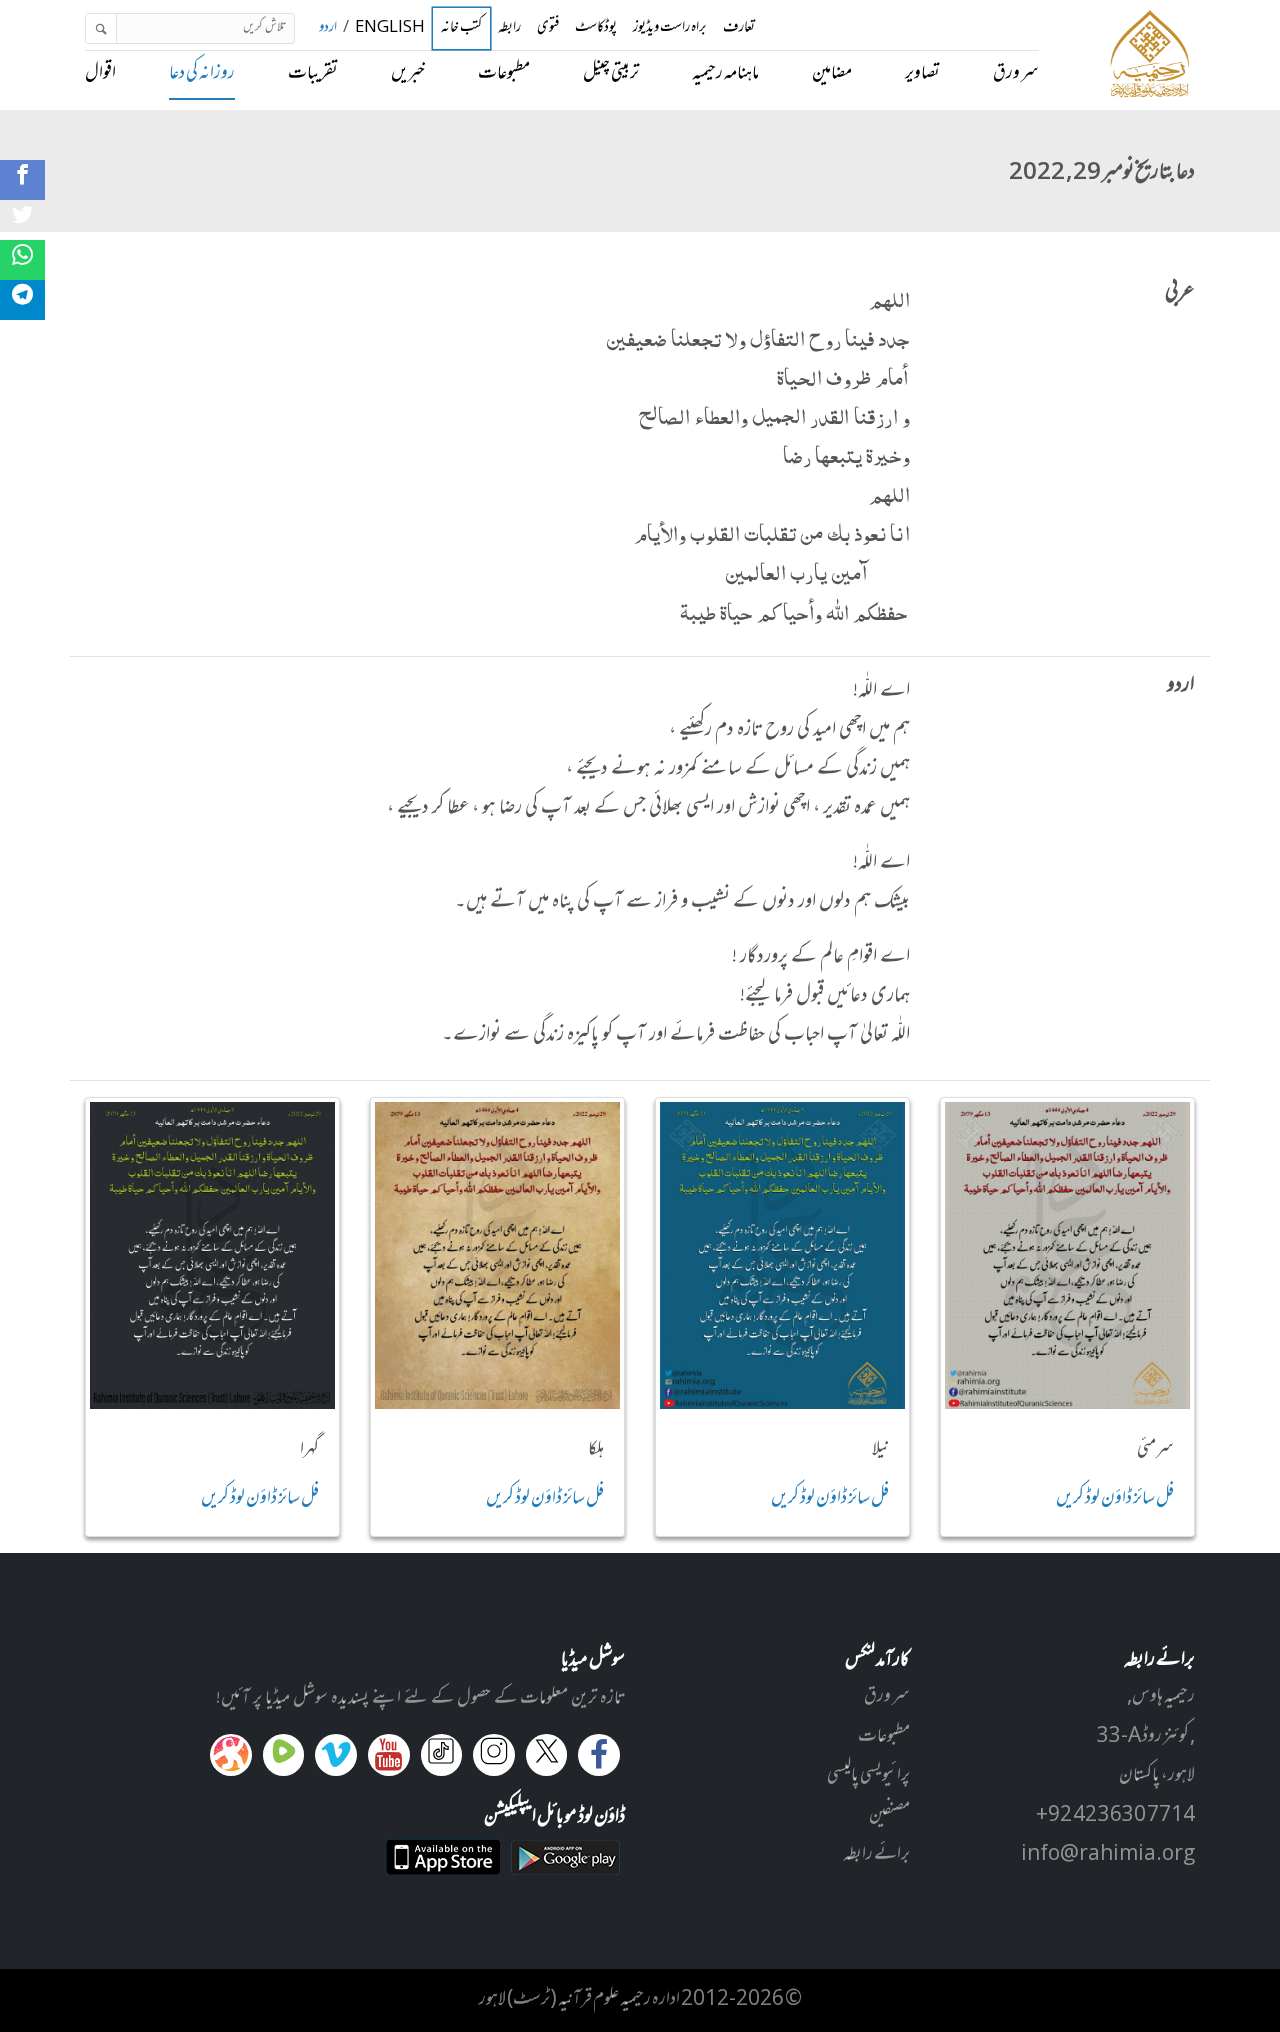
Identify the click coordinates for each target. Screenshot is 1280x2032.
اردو (328, 28)
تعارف (739, 28)
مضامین (832, 74)
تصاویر (922, 74)
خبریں (408, 74)
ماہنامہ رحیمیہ (725, 74)
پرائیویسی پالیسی (868, 1776)
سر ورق (1016, 74)
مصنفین (889, 1816)
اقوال (100, 74)
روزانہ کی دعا (202, 74)
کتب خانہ (461, 28)
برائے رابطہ (876, 1855)
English (390, 28)
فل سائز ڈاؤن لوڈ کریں (1115, 1499)
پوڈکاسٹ (596, 28)
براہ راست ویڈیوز (670, 28)
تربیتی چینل (611, 74)
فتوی (548, 28)
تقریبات (313, 74)
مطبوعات (504, 74)
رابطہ (509, 28)
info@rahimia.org (1108, 1855)
